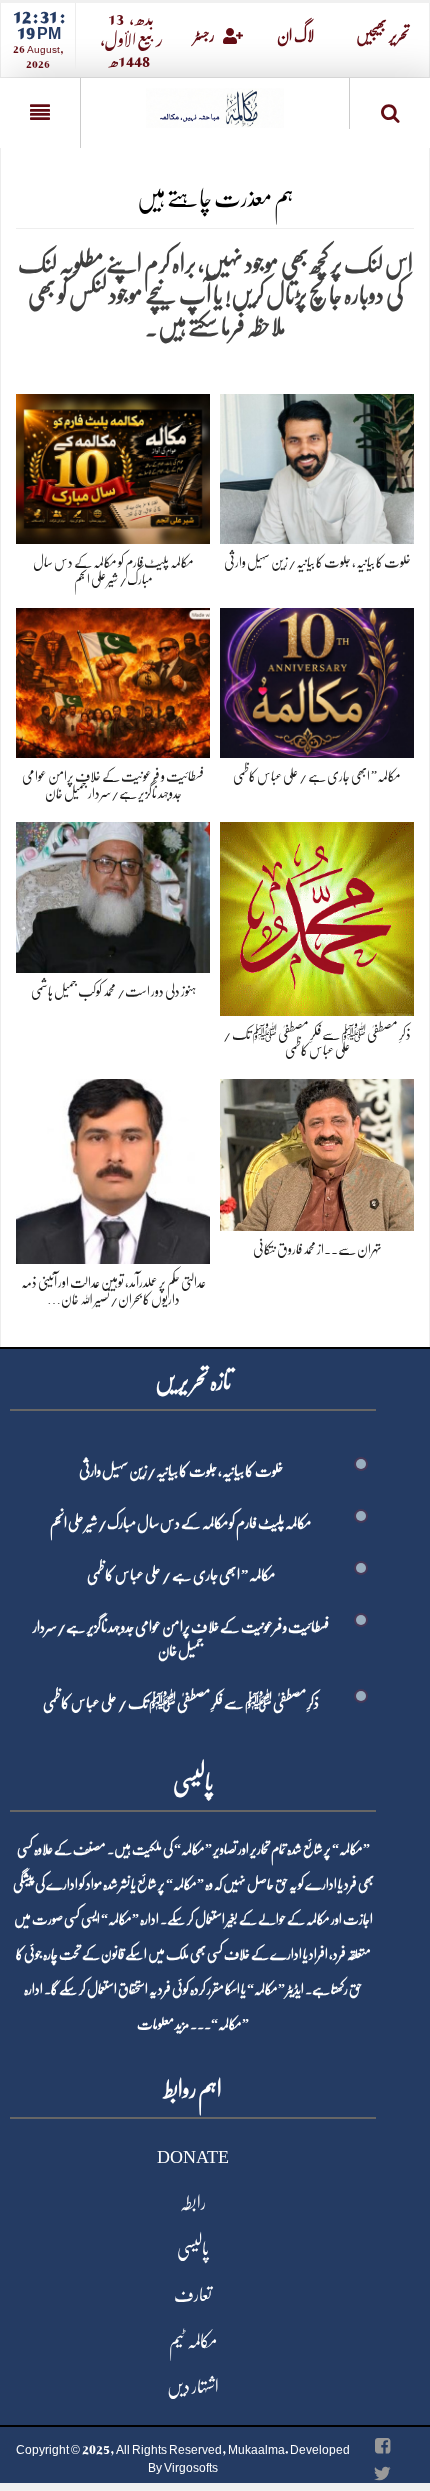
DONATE (193, 2157)
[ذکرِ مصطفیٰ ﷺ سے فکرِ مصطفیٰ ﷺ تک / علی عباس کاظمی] (317, 914)
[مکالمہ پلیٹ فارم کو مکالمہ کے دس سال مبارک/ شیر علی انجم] (113, 465)
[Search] (390, 107)
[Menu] (40, 113)
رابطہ (193, 2203)
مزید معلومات (163, 2024)
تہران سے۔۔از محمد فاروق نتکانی (317, 1249)
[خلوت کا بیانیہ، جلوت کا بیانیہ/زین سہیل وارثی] (317, 465)
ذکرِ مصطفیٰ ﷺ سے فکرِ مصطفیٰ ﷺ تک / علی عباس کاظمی (181, 1703)
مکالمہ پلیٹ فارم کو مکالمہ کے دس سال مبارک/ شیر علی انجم (180, 1523)
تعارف (193, 2295)
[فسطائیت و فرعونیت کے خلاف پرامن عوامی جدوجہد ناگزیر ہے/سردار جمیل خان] (113, 679)
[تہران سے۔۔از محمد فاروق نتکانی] (317, 1151)
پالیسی (193, 2249)
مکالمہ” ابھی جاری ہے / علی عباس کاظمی (317, 776)
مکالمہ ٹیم (193, 2341)
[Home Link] (215, 101)
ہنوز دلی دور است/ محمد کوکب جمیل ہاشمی (113, 991)
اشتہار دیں (193, 2387)
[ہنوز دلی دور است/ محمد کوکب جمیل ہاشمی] (113, 893)
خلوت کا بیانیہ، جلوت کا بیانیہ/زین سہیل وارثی (317, 562)
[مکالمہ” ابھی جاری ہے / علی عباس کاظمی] (317, 679)
